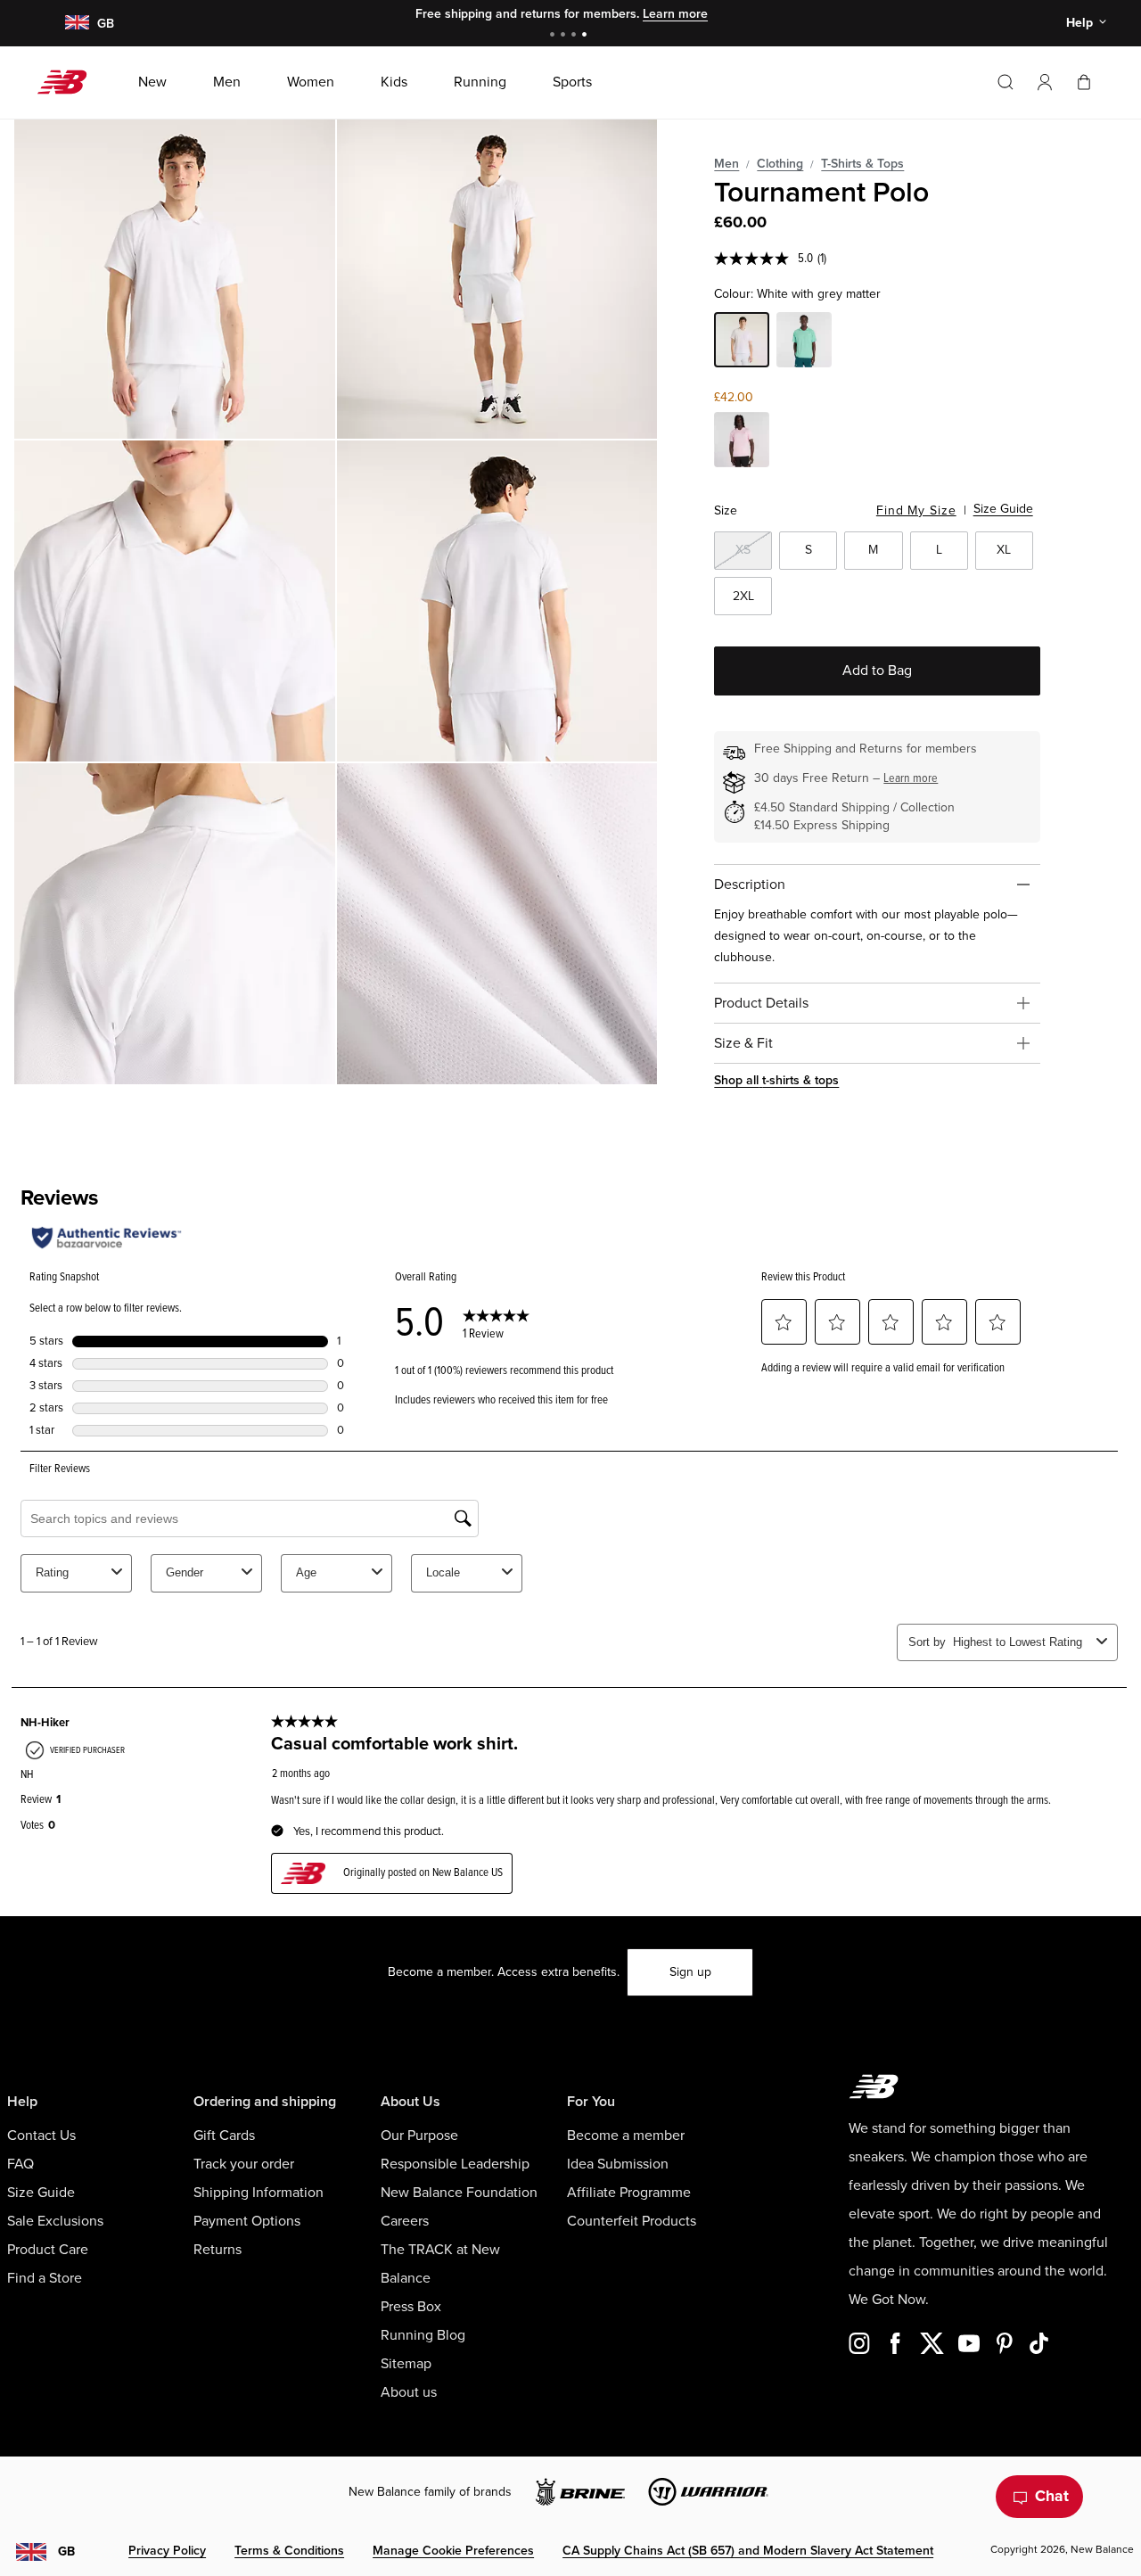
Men (726, 164)
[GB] (76, 24)
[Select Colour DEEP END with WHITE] (804, 342)
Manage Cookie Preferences (453, 2551)
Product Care (48, 2250)
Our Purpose (419, 2136)
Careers (405, 2221)
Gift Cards (224, 2136)
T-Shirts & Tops (862, 164)
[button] (1045, 82)
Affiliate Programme (629, 2193)
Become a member (626, 2136)
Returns (218, 2250)
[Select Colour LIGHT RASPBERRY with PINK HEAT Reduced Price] (742, 442)
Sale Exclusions (55, 2221)
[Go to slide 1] (554, 36)
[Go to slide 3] (576, 36)
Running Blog (423, 2335)
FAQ (21, 2164)
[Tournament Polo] (175, 279)
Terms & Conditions (289, 2551)
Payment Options (247, 2221)
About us (409, 2392)
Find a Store (45, 2278)
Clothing (780, 164)
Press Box (411, 2307)
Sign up (690, 1972)
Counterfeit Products (632, 2221)
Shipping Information (259, 2193)
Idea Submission (618, 2164)
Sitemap (406, 2364)
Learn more (675, 14)
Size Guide (1003, 509)
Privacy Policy (167, 2551)
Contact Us (41, 2136)
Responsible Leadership (455, 2164)
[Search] (1006, 82)
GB (66, 2551)
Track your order (244, 2164)
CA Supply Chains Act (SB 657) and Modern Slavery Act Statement (748, 2551)
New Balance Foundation (459, 2193)
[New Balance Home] (69, 82)
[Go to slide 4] (587, 36)
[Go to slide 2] (565, 36)
